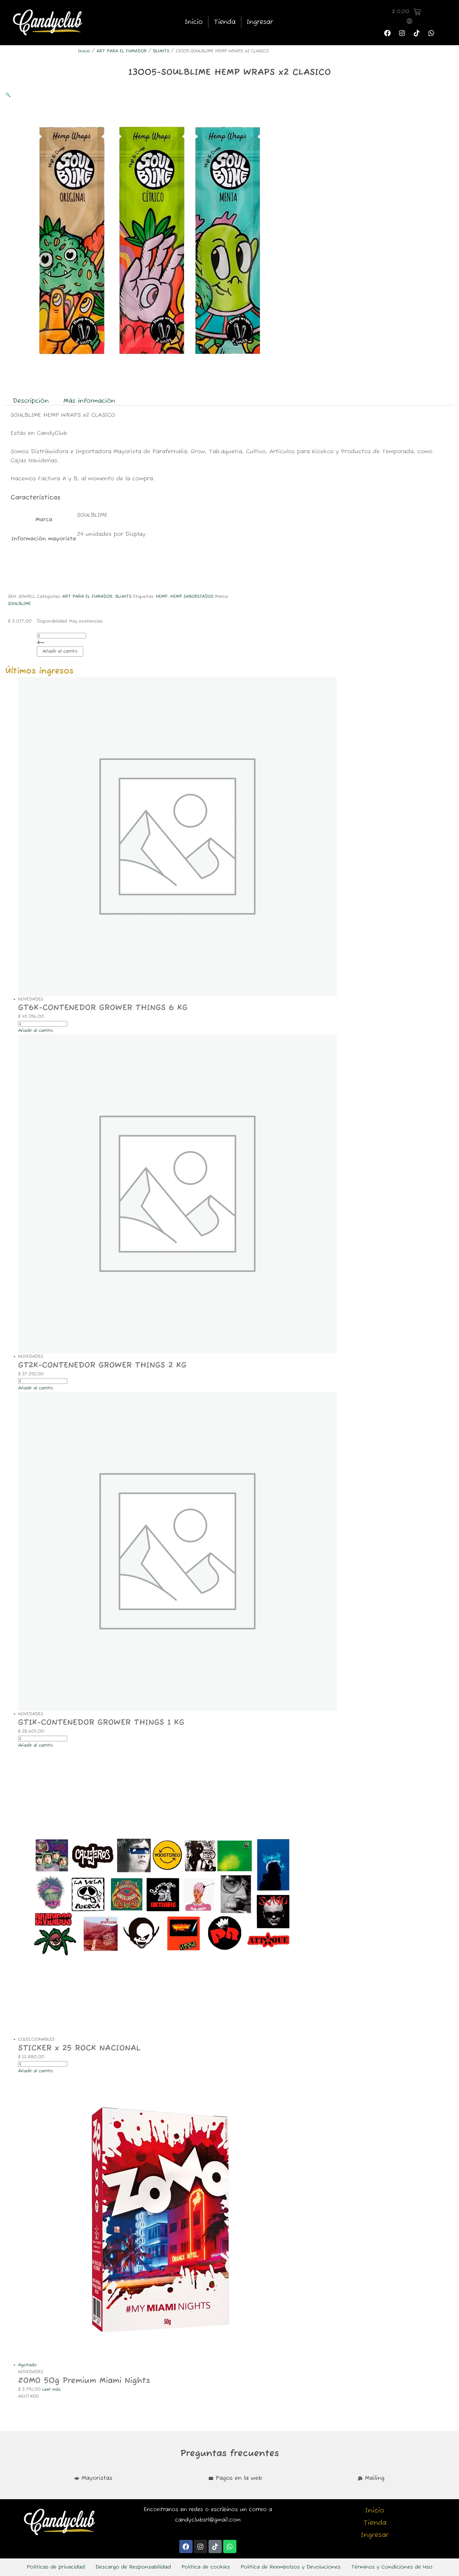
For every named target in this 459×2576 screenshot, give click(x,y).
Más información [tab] (89, 401)
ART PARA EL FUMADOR (122, 51)
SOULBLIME (19, 604)
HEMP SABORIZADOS (192, 597)
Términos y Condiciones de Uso (392, 2567)
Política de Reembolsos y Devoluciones (291, 2567)
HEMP (161, 597)
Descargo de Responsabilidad (133, 2567)
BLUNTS (161, 51)
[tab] (93, 2478)
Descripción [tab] (31, 401)
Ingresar (260, 22)
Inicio (194, 22)
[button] (8, 95)
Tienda (225, 22)
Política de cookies (206, 2567)
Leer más (51, 2390)
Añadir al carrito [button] (36, 1031)
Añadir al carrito (60, 652)
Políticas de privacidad (56, 2567)
